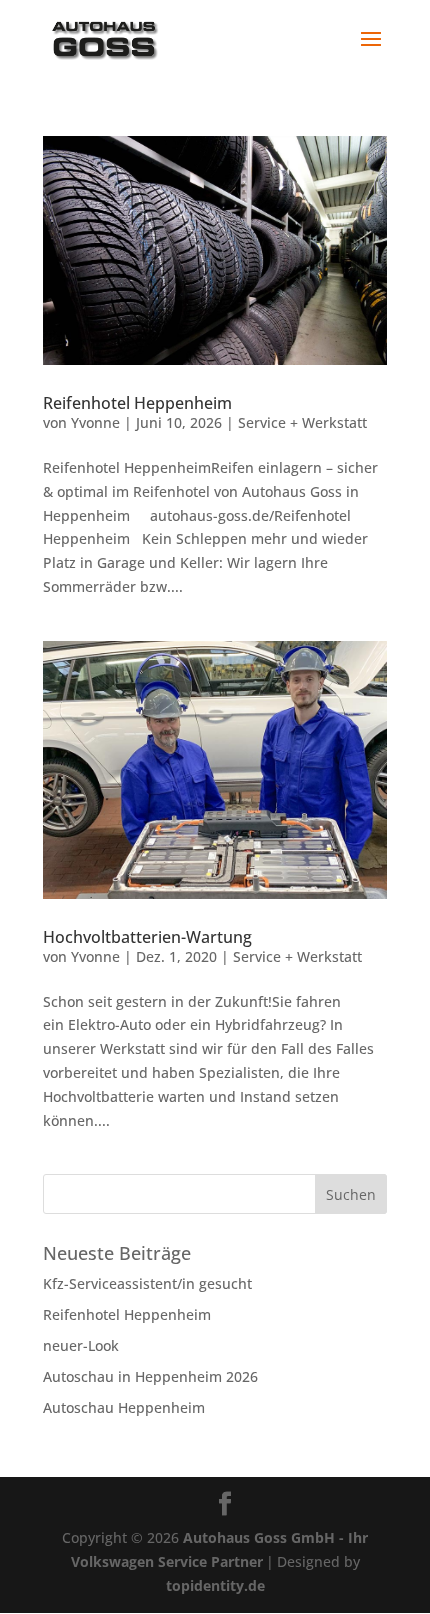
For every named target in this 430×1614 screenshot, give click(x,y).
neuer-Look (81, 1345)
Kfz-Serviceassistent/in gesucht (147, 1283)
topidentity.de (215, 1585)
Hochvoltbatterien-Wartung (147, 937)
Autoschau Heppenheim (124, 1407)
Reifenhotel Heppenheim (137, 403)
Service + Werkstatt (302, 422)
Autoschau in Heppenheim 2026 (150, 1376)
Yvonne (95, 422)
